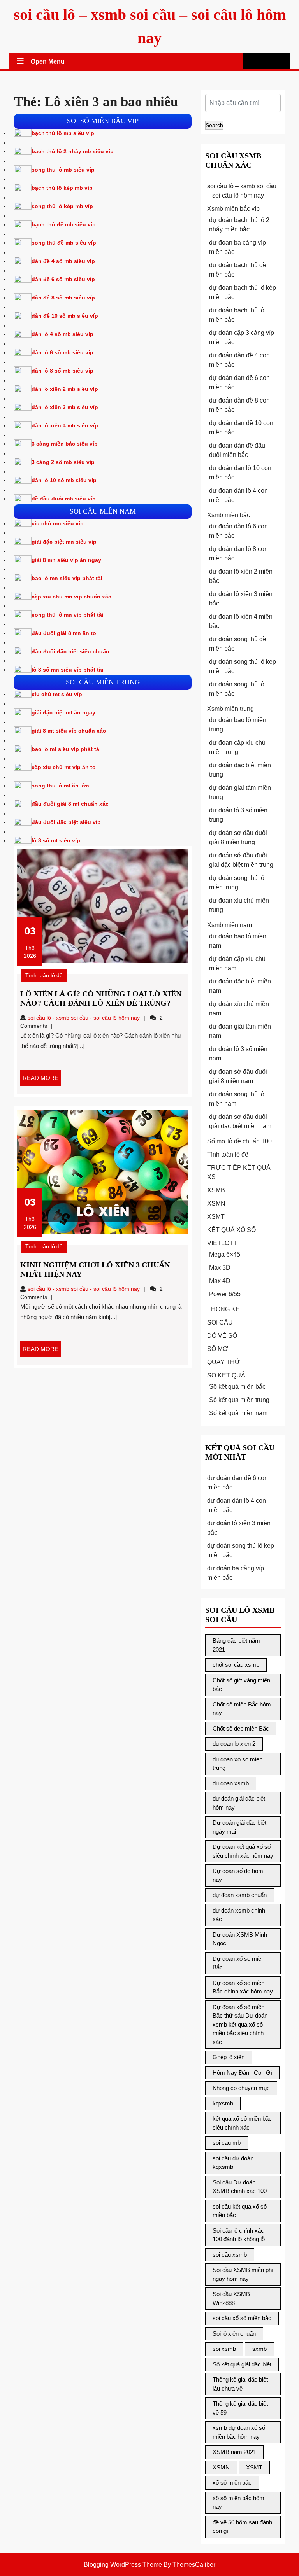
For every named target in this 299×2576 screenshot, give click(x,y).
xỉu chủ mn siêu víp (58, 523)
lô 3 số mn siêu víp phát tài (68, 670)
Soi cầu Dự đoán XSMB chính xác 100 (240, 2187)
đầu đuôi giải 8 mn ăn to (64, 633)
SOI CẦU (220, 1322)
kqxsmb (223, 2103)
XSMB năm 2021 (234, 2452)
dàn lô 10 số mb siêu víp (64, 480)
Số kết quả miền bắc (237, 1387)
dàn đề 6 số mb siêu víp (63, 279)
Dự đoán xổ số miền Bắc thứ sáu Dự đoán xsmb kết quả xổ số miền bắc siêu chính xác (240, 2024)
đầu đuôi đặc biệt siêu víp (66, 822)
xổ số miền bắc (232, 2482)
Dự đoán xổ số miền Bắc (238, 1963)
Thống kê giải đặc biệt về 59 (240, 2408)
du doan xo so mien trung (237, 1764)
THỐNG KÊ (223, 1309)
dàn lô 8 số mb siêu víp (62, 371)
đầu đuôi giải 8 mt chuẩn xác (70, 804)
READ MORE (42, 1080)
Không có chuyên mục (241, 2088)
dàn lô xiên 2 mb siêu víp (65, 389)
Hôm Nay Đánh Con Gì (242, 2073)
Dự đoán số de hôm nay (238, 1875)
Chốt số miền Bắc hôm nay (242, 1709)
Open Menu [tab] (48, 63)
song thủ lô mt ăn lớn (60, 786)
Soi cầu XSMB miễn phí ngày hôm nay (243, 2274)
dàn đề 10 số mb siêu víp (65, 316)
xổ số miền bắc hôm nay (238, 2502)
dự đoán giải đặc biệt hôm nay (239, 1803)
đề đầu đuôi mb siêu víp (64, 499)
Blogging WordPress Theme (123, 2565)
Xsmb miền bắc (229, 515)
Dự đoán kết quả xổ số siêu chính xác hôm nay (243, 1851)
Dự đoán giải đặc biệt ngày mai (239, 1827)
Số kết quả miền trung (239, 1400)
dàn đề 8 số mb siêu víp (63, 297)
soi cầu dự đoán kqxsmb (233, 2163)
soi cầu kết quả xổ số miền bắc (240, 2211)
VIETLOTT (222, 1243)
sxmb (259, 2349)
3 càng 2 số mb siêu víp (63, 462)
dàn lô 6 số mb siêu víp (62, 352)
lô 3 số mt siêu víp (56, 840)
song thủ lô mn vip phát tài (68, 615)
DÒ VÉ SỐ (222, 1336)
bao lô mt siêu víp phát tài (66, 749)
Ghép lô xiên (229, 2057)
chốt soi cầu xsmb (236, 1665)
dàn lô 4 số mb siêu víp (62, 334)
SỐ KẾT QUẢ (226, 1375)
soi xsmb (224, 2349)
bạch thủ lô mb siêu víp (63, 133)
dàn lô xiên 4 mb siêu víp (65, 425)
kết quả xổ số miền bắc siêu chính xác (242, 2123)
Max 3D (220, 1268)
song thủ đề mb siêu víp (64, 243)
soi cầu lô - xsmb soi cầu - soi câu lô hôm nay (84, 1018)
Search (214, 125)
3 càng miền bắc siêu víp (65, 444)
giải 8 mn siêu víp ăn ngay (66, 560)
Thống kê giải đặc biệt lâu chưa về (240, 2384)
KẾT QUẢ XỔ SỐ (231, 1230)
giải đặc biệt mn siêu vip (64, 542)
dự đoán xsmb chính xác (239, 1915)
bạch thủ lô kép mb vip (62, 188)
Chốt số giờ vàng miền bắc (241, 1685)
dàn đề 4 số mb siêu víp (63, 261)
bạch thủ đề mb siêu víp (64, 224)
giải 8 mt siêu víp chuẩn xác (69, 731)
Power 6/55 (225, 1294)
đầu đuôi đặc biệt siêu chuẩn (70, 651)
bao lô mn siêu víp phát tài (67, 578)
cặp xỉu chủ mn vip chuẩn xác (71, 597)
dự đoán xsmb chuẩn (240, 1895)
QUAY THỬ (224, 1362)
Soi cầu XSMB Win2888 (231, 2298)
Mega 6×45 (225, 1254)
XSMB (216, 1190)
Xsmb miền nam (230, 925)
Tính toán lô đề (44, 975)
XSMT (216, 1217)
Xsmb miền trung (230, 709)
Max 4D (220, 1281)
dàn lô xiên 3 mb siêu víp (65, 407)
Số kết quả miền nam (238, 1413)
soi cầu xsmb (230, 2255)
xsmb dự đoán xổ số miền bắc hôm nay (239, 2432)
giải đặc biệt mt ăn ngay (63, 712)
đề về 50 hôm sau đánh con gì (242, 2527)
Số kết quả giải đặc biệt (242, 2364)
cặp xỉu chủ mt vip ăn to (64, 767)
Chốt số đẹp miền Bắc (241, 1728)
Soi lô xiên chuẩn (234, 2334)
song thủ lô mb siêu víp (63, 170)
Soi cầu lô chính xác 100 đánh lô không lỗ (239, 2235)
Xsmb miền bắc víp (233, 209)
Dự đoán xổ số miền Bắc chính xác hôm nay (243, 1987)
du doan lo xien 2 (234, 1744)
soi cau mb (227, 2143)
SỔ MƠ (218, 1349)
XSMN (216, 1203)
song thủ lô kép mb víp (62, 206)
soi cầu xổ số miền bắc (242, 2318)
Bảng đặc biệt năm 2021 (236, 1645)
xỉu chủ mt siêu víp (57, 694)
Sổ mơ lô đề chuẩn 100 (239, 1141)
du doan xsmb (231, 1783)
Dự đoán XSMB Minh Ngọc (240, 1939)
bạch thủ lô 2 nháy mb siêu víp (73, 151)
